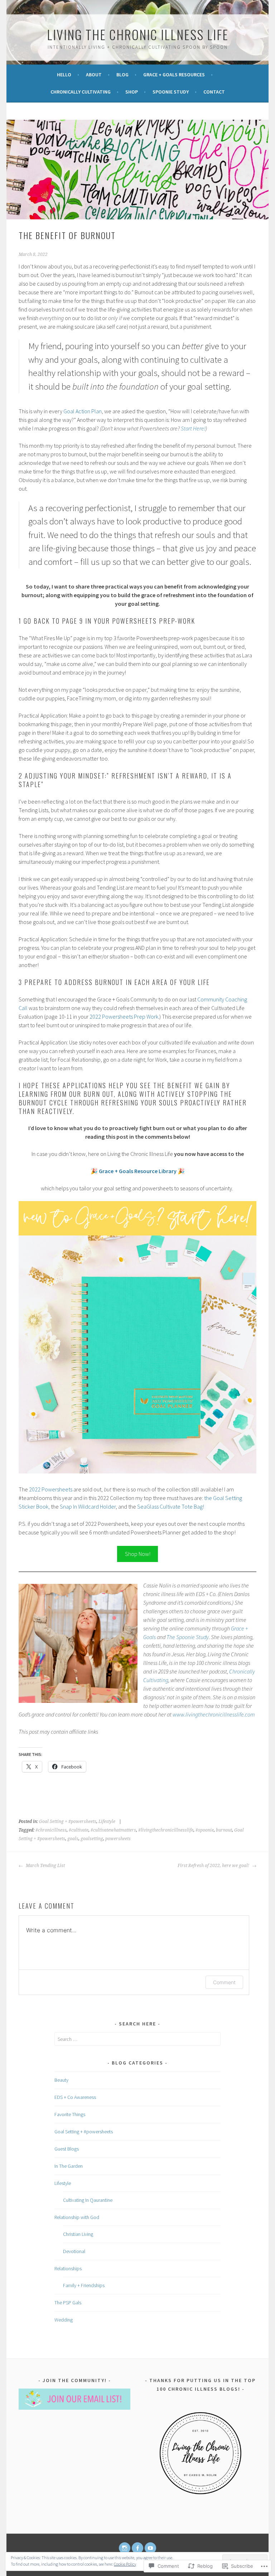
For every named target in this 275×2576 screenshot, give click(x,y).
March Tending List (45, 1866)
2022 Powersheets (51, 1489)
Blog (122, 75)
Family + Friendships (84, 2285)
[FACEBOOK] (137, 2548)
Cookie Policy (125, 2564)
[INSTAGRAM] (125, 2548)
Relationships (68, 2268)
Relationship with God (77, 2217)
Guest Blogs (67, 2149)
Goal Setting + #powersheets (68, 1822)
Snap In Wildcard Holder (88, 1506)
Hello (64, 75)
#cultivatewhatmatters (113, 1830)
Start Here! (193, 428)
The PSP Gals (68, 2303)
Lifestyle (107, 1822)
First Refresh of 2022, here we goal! (214, 1866)
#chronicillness (51, 1830)
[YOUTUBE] (150, 2548)
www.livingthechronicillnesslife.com (214, 1714)
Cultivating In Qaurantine (88, 2200)
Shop (132, 92)
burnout (224, 1830)
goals (73, 1839)
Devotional (74, 2251)
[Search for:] (138, 2039)
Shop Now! (138, 1554)
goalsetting (92, 1839)
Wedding (64, 2320)
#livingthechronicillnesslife (166, 1830)
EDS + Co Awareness (75, 2097)
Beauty (61, 2080)
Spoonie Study (171, 92)
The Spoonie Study (188, 1637)
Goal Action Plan (83, 411)
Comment (224, 1982)
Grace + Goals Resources (174, 75)
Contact (214, 92)
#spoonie (205, 1830)
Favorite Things (70, 2114)
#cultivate (79, 1830)
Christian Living (78, 2234)
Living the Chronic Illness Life (138, 34)
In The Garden (69, 2166)
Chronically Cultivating (81, 92)
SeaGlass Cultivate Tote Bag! (171, 1506)
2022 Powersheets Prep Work (124, 1016)
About (94, 75)
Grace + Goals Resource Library (138, 1171)
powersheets (118, 1839)
